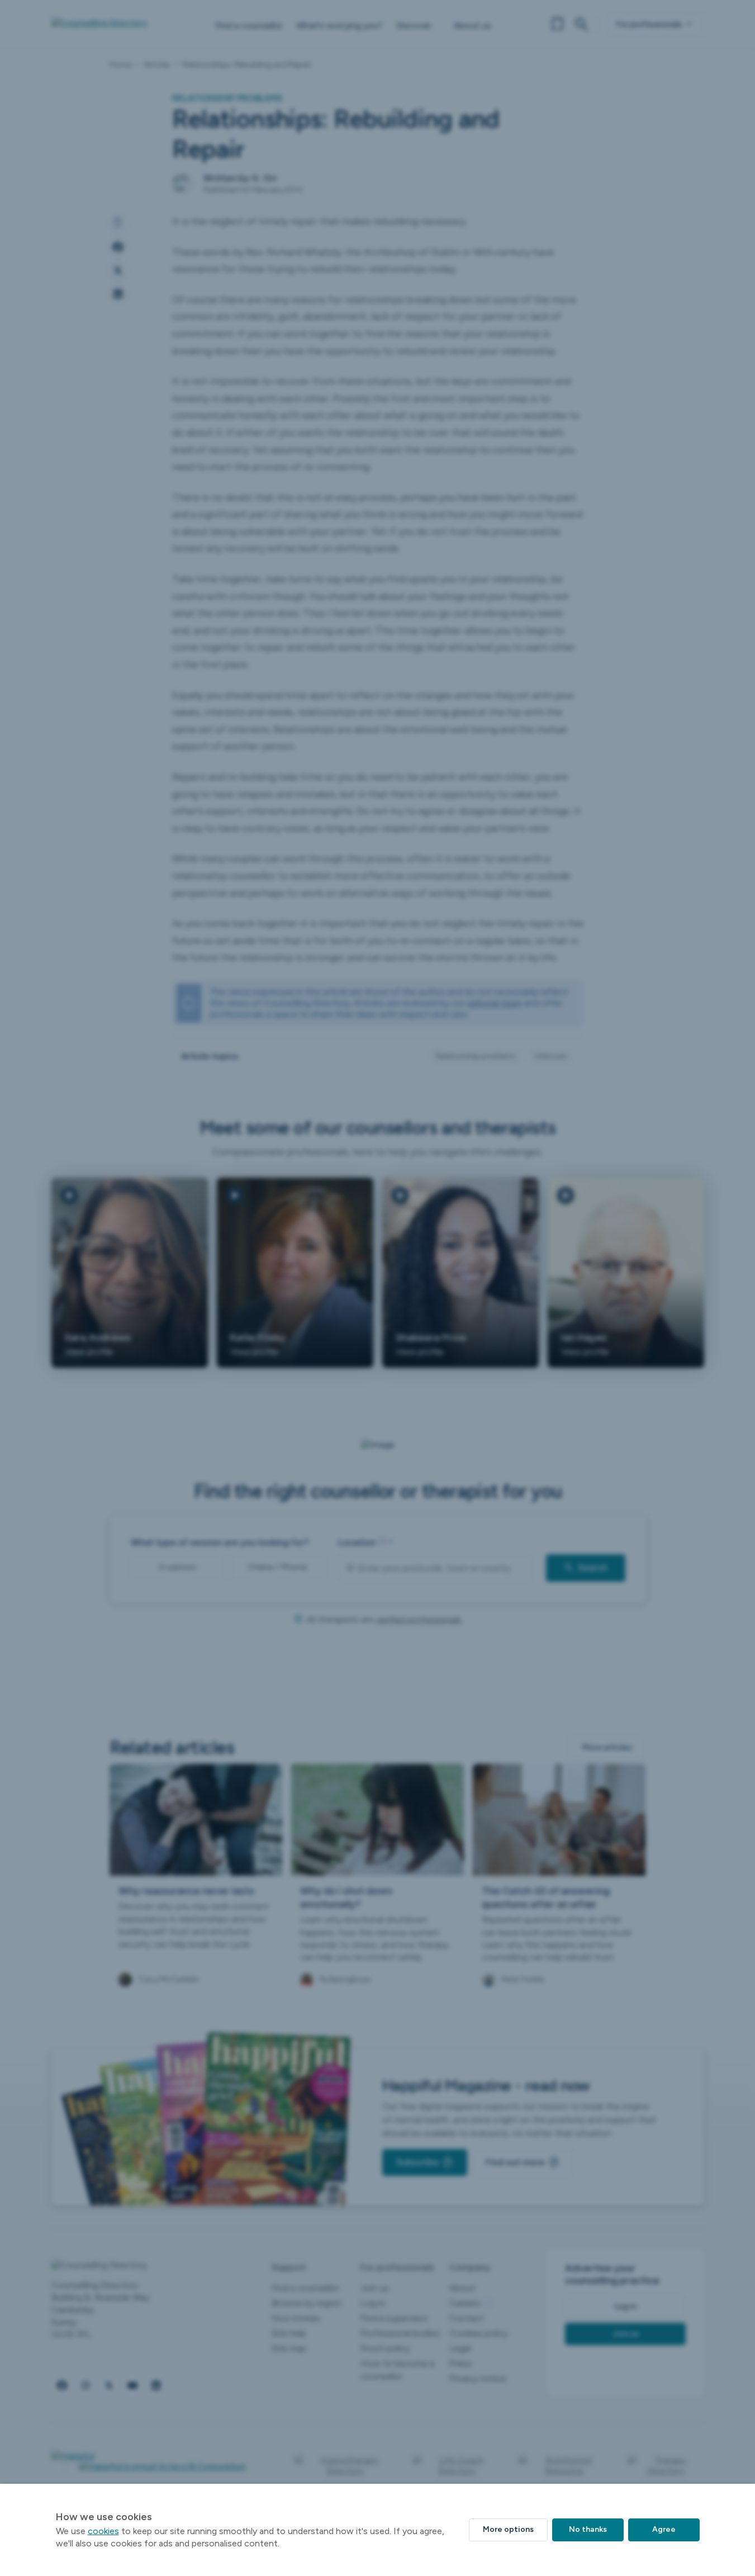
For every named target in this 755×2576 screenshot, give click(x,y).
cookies (103, 2531)
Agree (664, 2529)
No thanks (588, 2529)
